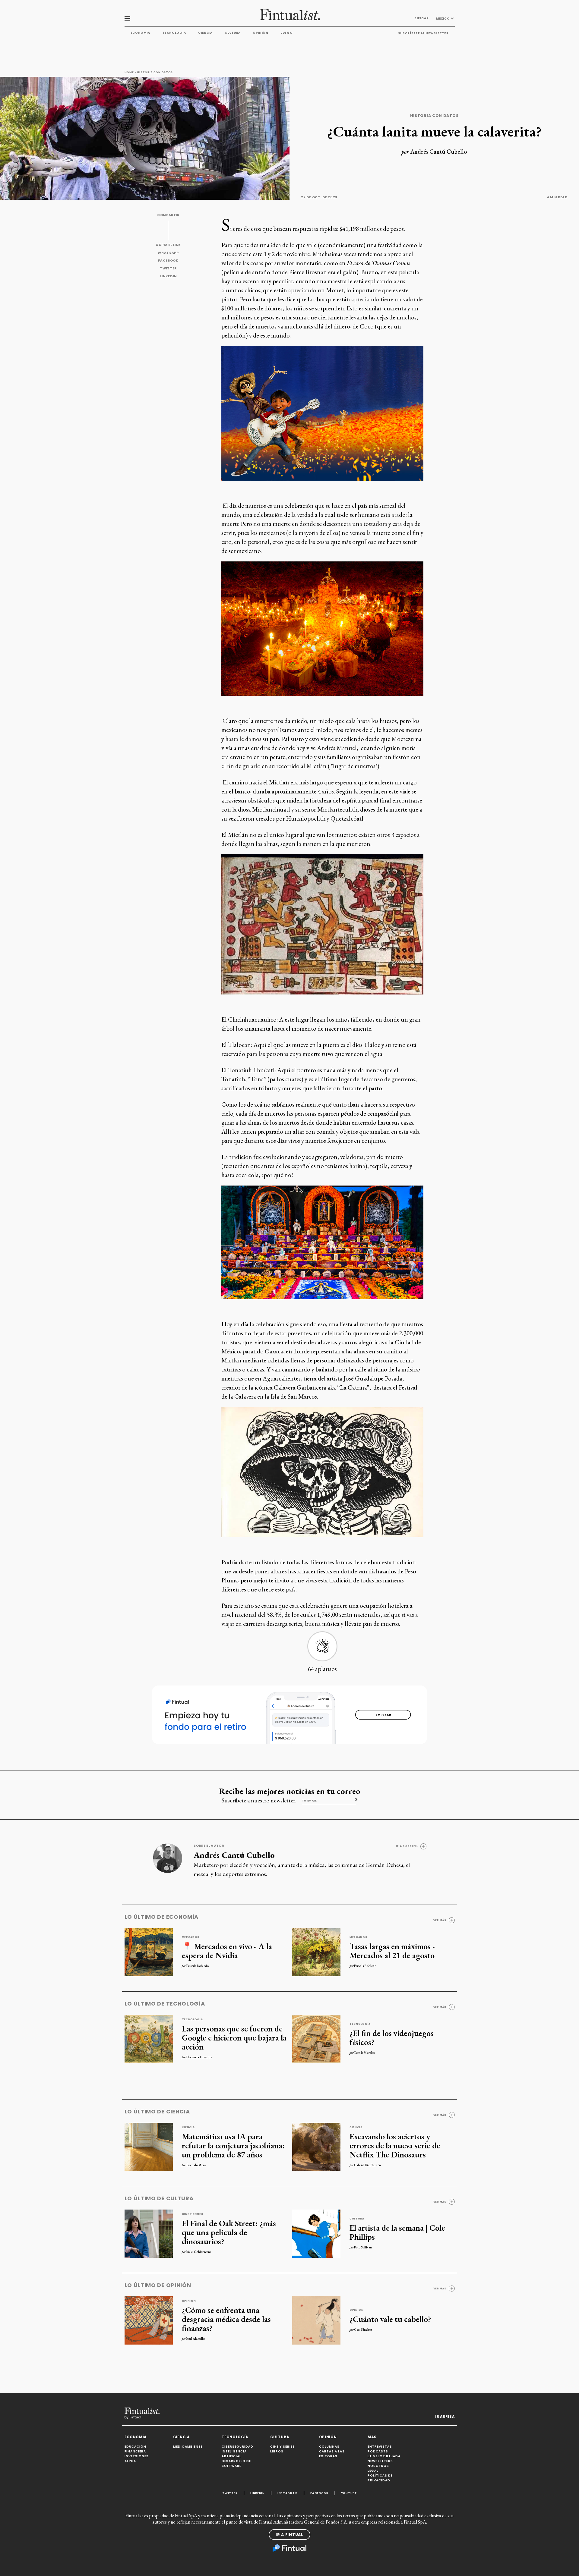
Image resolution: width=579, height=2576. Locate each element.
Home (129, 72)
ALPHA (130, 2461)
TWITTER (168, 268)
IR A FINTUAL (289, 2535)
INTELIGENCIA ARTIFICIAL (234, 2454)
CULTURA (280, 2437)
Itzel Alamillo (196, 2339)
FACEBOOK (168, 261)
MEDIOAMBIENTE (188, 2447)
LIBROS (277, 2451)
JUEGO (287, 33)
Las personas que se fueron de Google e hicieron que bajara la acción (234, 2037)
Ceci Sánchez (363, 2329)
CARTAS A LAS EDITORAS (332, 2454)
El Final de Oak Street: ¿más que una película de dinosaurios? (229, 2232)
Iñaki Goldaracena (199, 2252)
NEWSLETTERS (380, 2461)
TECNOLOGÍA (235, 2437)
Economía (141, 33)
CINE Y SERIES (283, 2447)
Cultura (233, 33)
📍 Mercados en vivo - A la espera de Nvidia (227, 1951)
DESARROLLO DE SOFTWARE (236, 2463)
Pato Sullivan (363, 2247)
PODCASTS (378, 2451)
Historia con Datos (155, 72)
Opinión (261, 33)
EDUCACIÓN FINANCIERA (135, 2449)
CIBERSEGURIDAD (237, 2447)
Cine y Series (193, 2214)
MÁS (372, 2437)
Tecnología (174, 33)
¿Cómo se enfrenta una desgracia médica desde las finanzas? (226, 2319)
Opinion (189, 2301)
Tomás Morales (364, 2053)
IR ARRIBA (445, 2417)
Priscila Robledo (198, 1966)
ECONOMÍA (136, 2437)
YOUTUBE (349, 2493)
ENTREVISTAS (380, 2447)
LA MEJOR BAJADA (384, 2456)
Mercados (191, 1937)
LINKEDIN (168, 276)
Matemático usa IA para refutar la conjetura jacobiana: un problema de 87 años (233, 2145)
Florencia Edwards (199, 2057)
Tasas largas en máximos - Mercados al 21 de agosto (392, 1951)
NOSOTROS (378, 2466)
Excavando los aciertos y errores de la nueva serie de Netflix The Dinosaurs (395, 2145)
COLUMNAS (329, 2447)
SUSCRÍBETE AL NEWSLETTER (423, 33)
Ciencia (205, 33)
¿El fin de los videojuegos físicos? (392, 2037)
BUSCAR (421, 18)
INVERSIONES (137, 2456)
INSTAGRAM (288, 2493)
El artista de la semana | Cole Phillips (397, 2232)
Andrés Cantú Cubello (439, 152)
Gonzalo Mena (196, 2165)
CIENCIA (181, 2437)
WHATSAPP (168, 253)
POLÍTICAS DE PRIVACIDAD (380, 2478)
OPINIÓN (328, 2437)
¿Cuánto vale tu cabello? (390, 2319)
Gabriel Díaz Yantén (367, 2165)
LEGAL (373, 2471)
